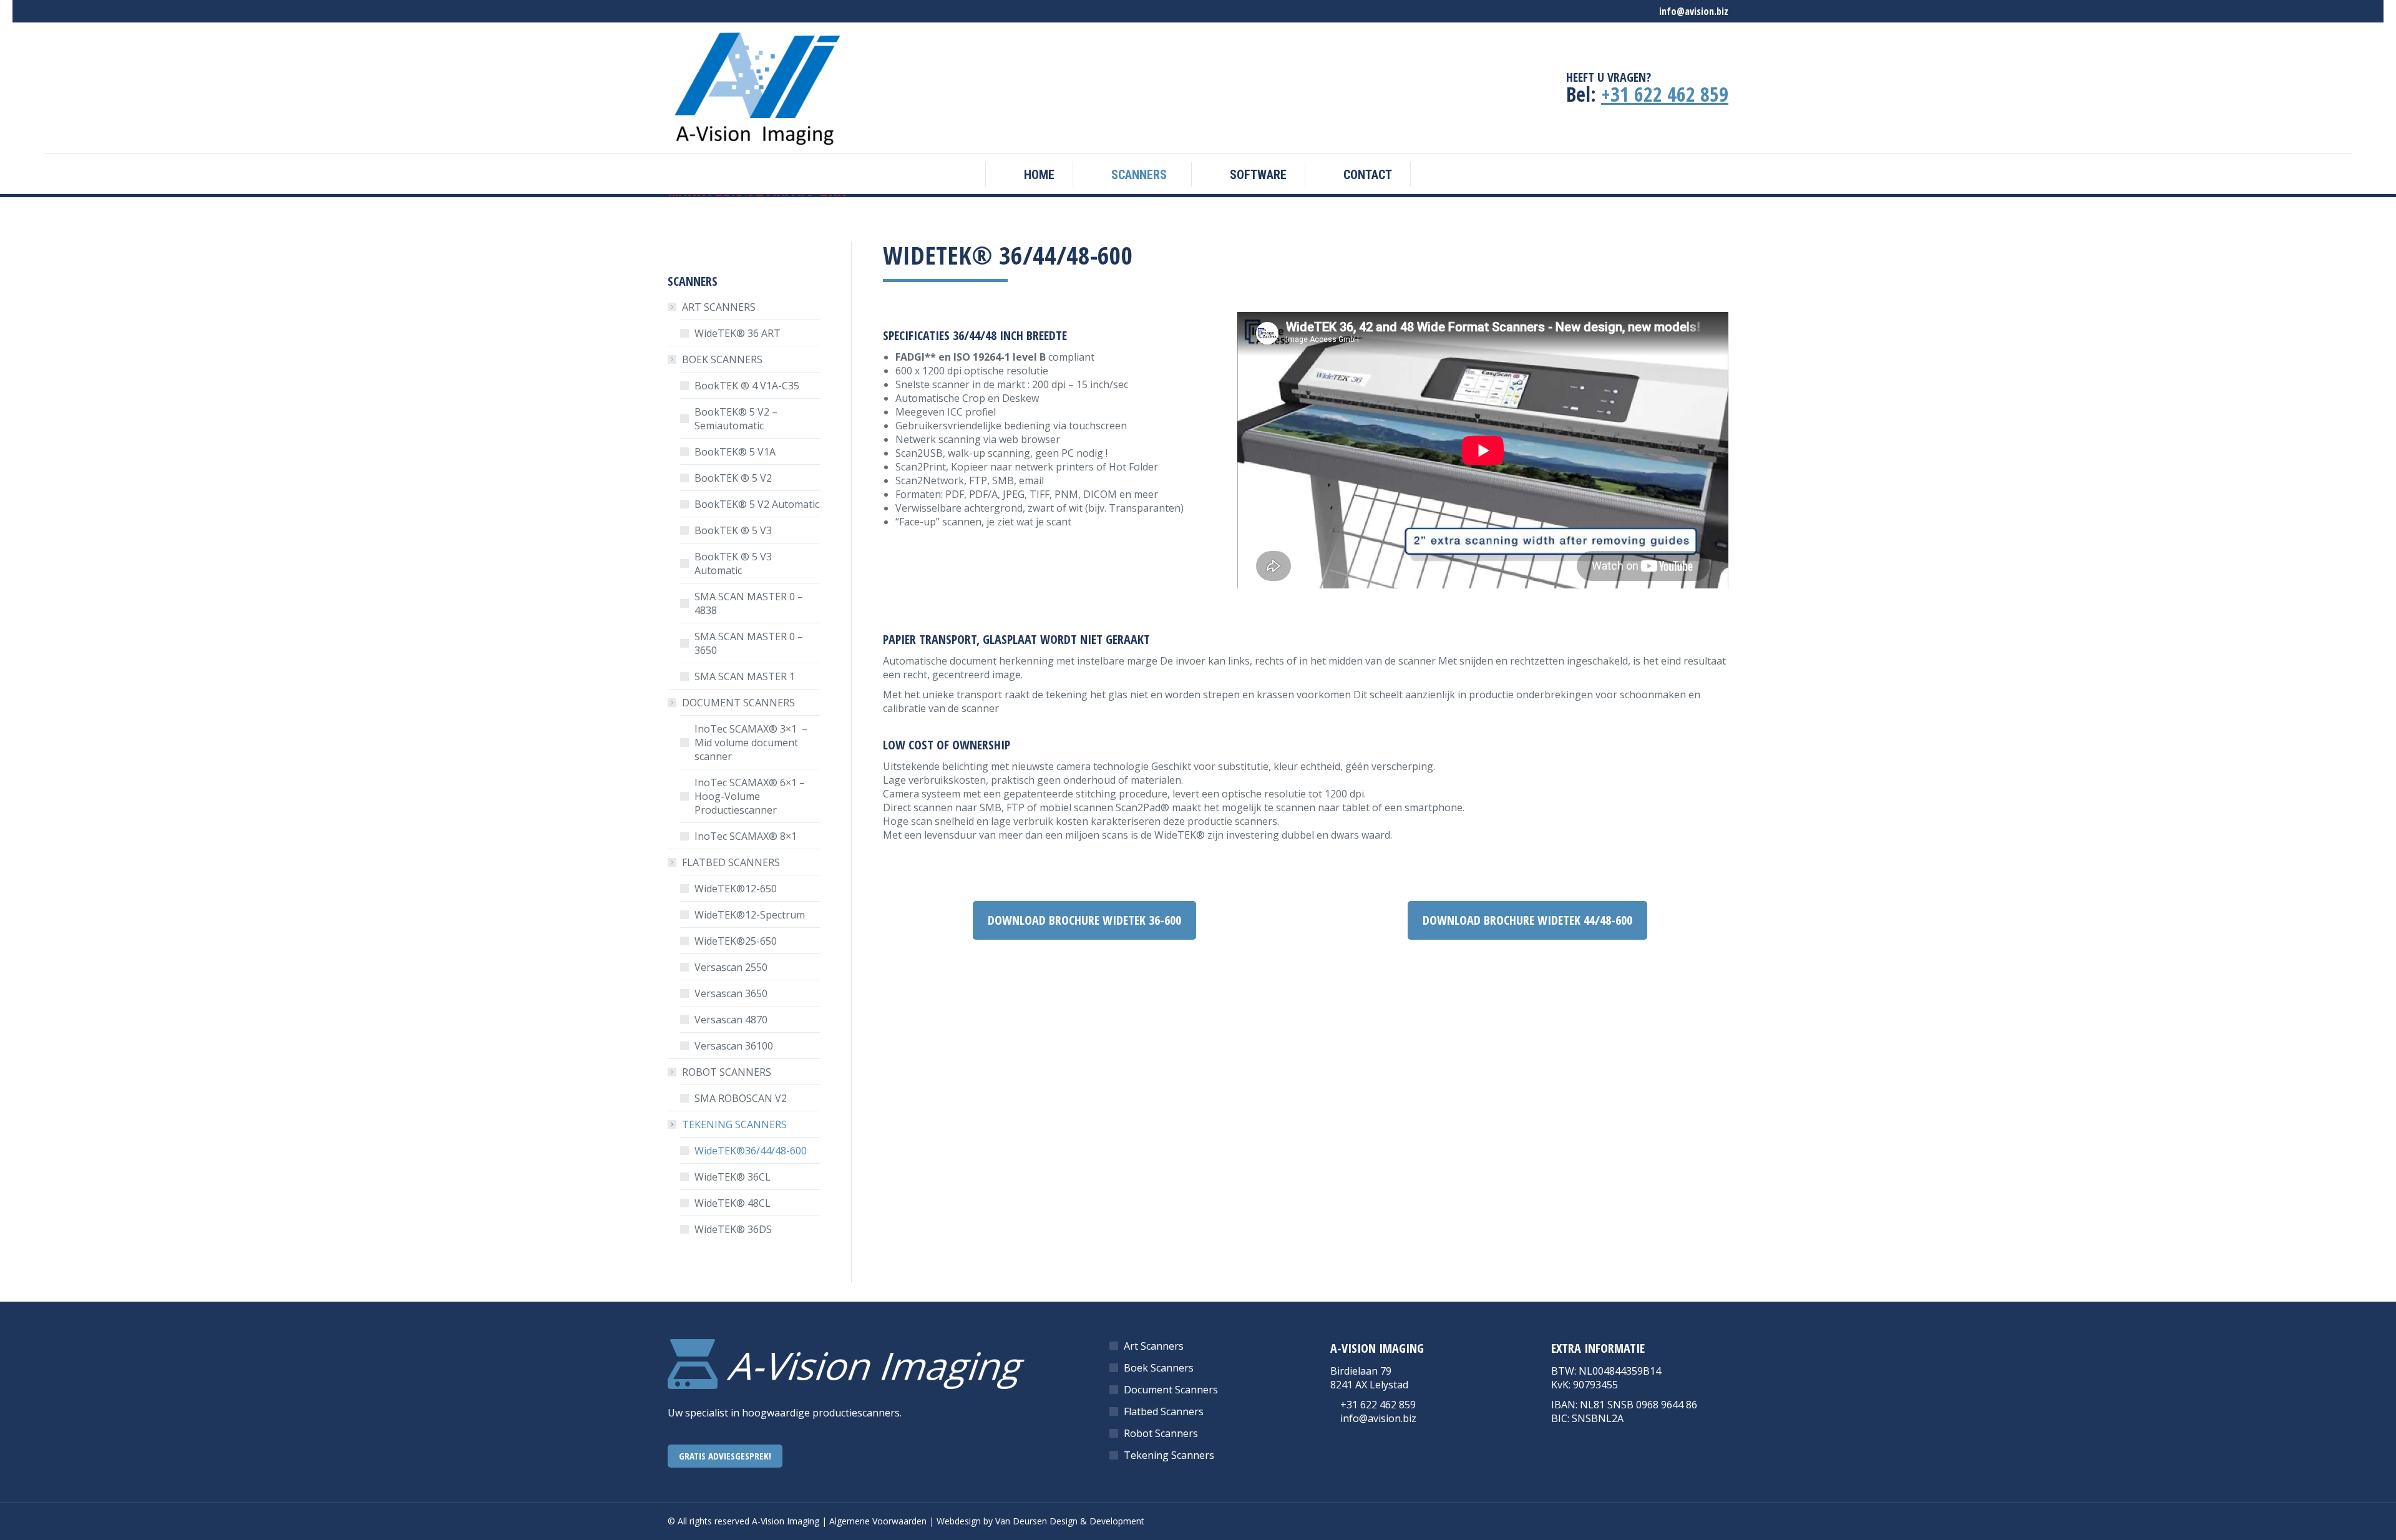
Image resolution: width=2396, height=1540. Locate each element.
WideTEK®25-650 (736, 941)
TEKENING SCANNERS (734, 1124)
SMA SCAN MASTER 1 (745, 676)
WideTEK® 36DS (733, 1229)
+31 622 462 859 (1665, 94)
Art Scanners (1154, 1346)
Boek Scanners (1159, 1368)
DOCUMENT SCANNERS (738, 703)
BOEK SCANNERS (722, 359)
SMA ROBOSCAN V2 (741, 1098)
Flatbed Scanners (1164, 1411)
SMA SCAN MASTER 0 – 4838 (749, 603)
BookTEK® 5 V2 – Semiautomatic (736, 419)
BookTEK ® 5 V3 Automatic (733, 563)
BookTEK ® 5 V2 (733, 478)
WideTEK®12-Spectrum (750, 915)
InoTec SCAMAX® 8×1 (746, 836)
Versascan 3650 (731, 993)
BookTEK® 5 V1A (735, 452)
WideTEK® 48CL (733, 1203)
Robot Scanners (1161, 1433)
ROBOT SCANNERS (727, 1072)
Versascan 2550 (731, 967)
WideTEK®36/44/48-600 (751, 1151)
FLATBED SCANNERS (731, 862)
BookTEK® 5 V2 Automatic (757, 504)
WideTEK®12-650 (736, 889)
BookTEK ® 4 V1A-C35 (747, 386)
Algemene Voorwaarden (878, 1521)
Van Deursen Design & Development (1070, 1521)
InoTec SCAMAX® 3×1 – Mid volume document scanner (752, 743)
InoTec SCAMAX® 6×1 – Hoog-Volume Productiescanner (750, 796)
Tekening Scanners (1169, 1455)
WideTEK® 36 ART (740, 333)
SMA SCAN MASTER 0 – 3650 (749, 643)
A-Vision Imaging (786, 1521)
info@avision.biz (1378, 1418)
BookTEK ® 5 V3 (733, 530)
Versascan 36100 (734, 1046)
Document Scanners (1171, 1390)
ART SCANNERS (719, 307)
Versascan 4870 (731, 1020)
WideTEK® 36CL (733, 1177)
